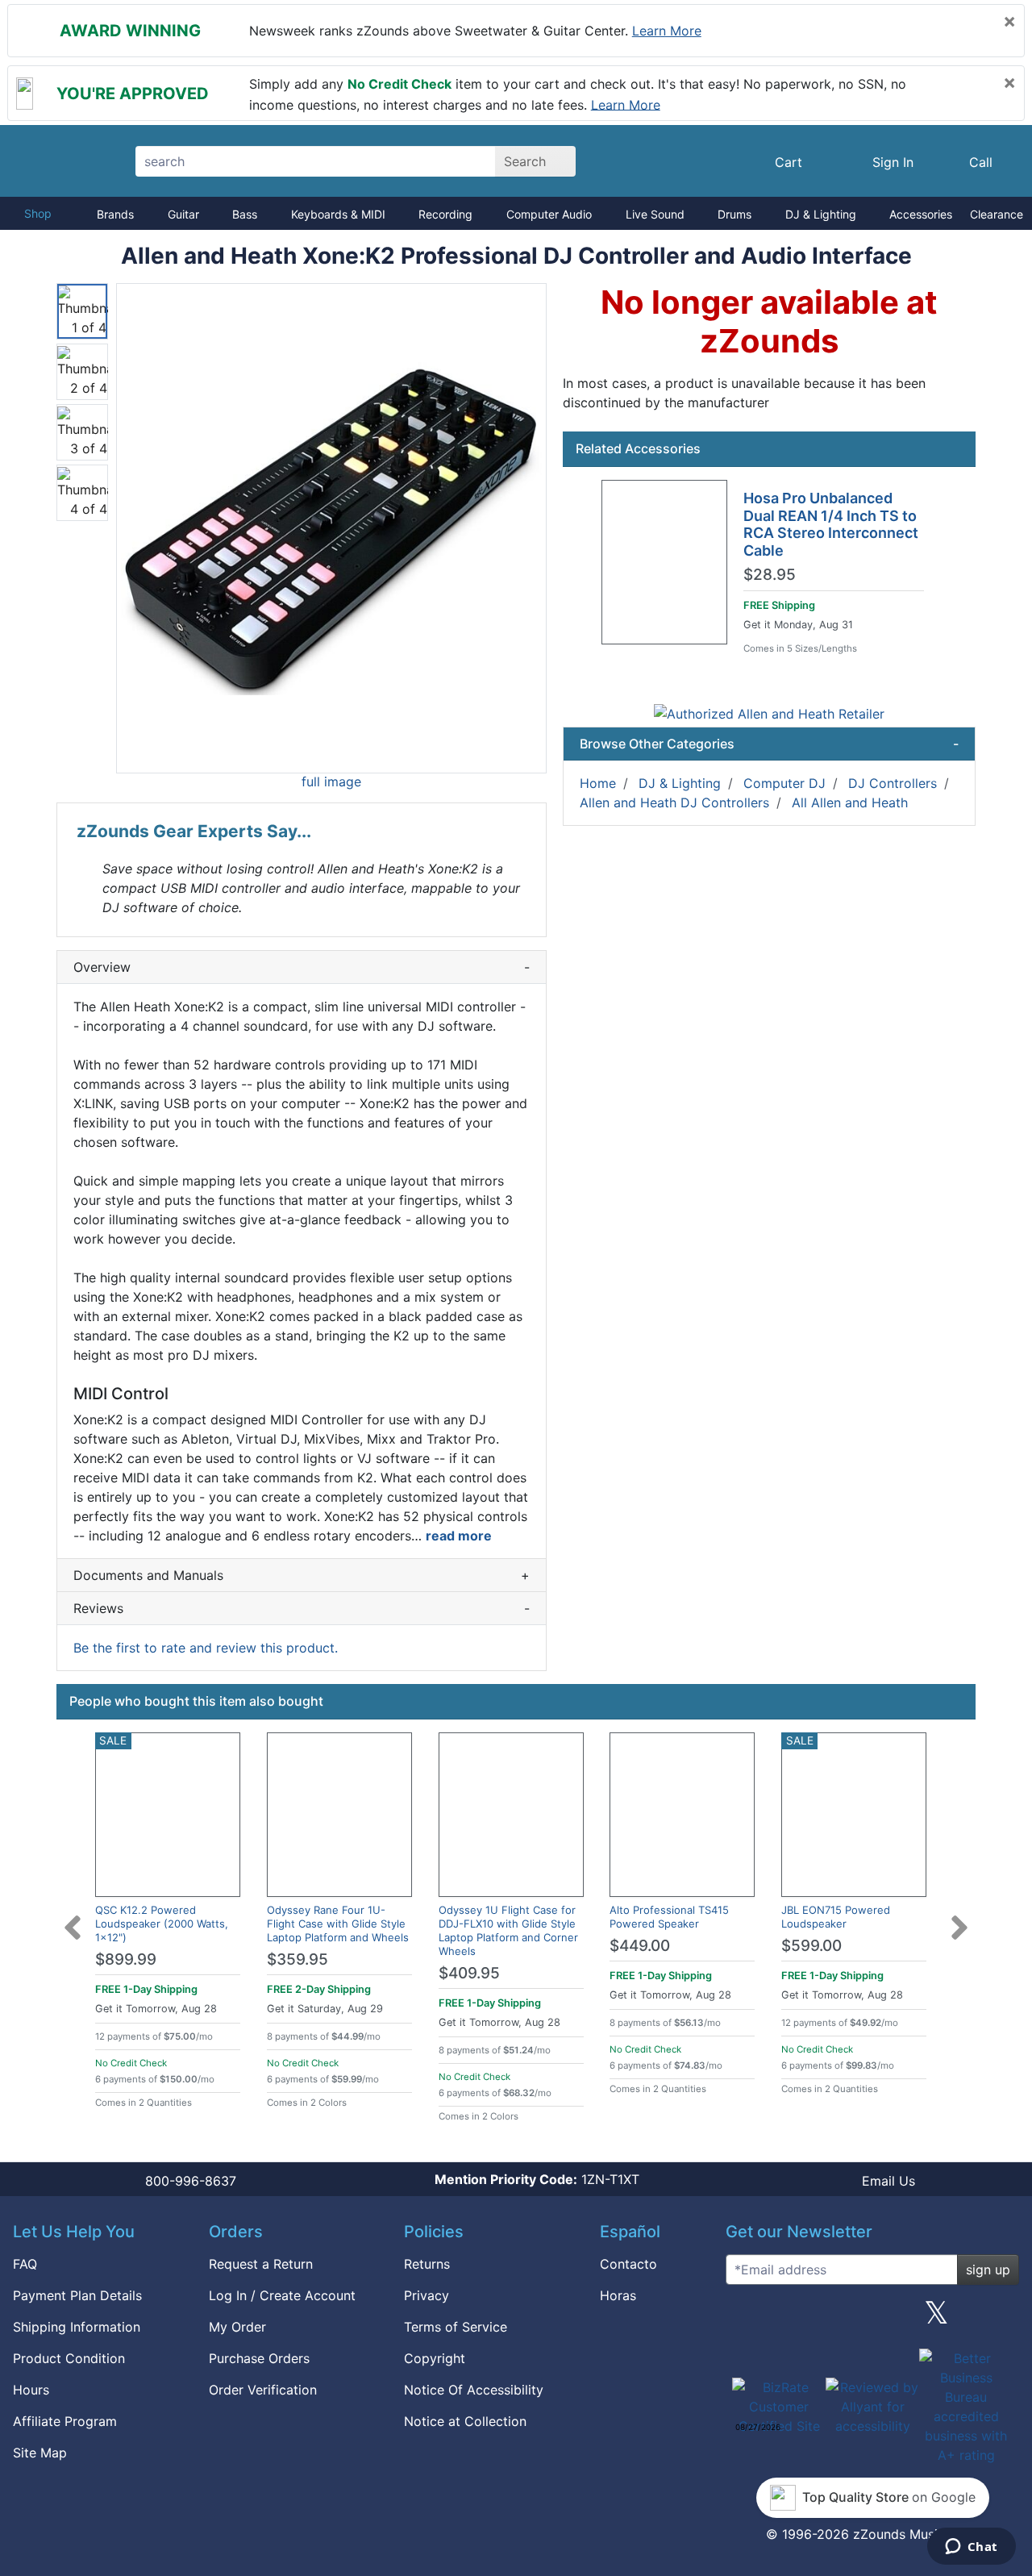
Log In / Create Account (282, 2295)
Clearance (997, 214)
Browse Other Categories (769, 744)
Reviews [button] (302, 1608)
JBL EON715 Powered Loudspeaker (836, 1917)
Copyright (435, 2358)
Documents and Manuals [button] (302, 1575)
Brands (115, 214)
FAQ (25, 2264)
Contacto (628, 2264)
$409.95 (469, 1973)
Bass (245, 214)
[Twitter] (936, 2319)
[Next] (959, 1918)
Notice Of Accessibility (474, 2390)
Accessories (921, 214)
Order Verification (263, 2390)
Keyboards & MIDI (338, 214)
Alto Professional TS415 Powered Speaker (669, 1917)
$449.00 (640, 1946)
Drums (734, 214)
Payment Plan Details (77, 2295)
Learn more (667, 31)
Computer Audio (549, 214)
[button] (331, 528)
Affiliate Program (65, 2421)
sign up (988, 2270)
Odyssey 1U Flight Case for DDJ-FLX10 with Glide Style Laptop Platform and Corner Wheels (508, 1930)
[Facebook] (808, 2319)
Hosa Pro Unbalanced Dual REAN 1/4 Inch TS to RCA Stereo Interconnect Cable (831, 524)
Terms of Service (456, 2327)
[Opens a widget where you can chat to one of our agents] (971, 2548)
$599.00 (811, 1946)
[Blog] (744, 2319)
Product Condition (69, 2358)
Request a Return (261, 2264)
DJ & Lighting (821, 214)
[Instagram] (872, 2319)
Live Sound (655, 214)
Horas (618, 2295)
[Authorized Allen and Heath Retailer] (769, 713)
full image (331, 782)
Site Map (40, 2453)
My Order (237, 2327)
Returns (427, 2264)
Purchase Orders (259, 2358)
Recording (445, 214)
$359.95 (298, 1959)
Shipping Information (77, 2327)
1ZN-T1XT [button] (537, 2179)
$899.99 (126, 1959)
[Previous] (73, 1918)
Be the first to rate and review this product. (206, 1648)
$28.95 (770, 575)
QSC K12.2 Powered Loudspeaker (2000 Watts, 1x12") (162, 1924)
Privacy (427, 2295)
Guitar (183, 214)
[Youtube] (1001, 2319)
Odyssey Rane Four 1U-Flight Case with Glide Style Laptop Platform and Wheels (338, 1924)
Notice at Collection (465, 2421)
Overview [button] (302, 967)
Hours (31, 2390)
